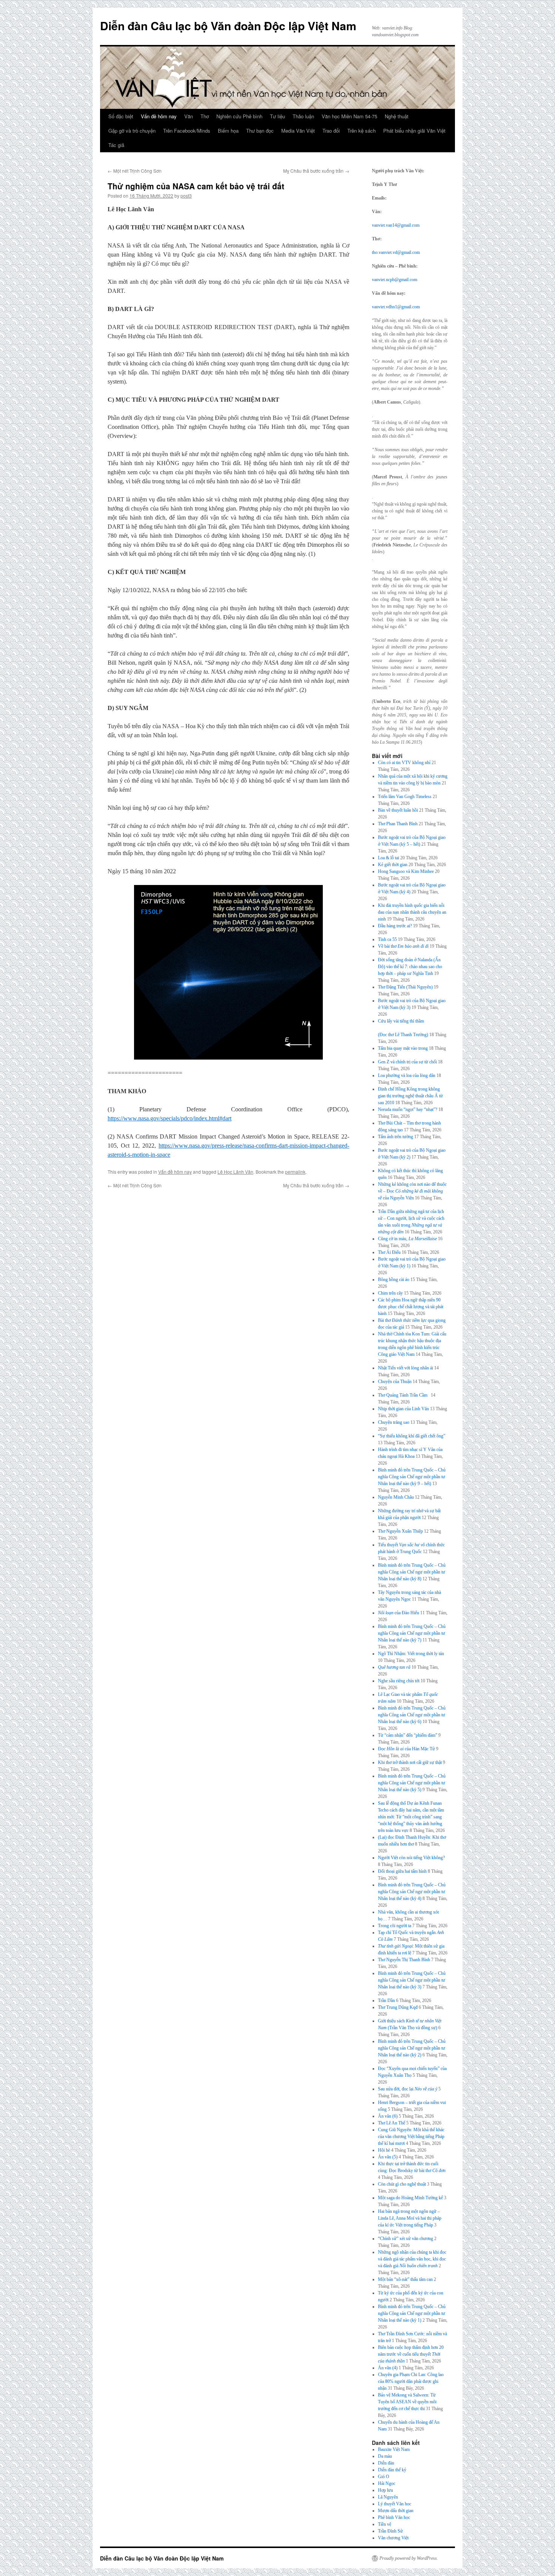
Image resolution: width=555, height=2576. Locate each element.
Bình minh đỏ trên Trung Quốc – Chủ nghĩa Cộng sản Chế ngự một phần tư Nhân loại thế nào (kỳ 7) (412, 1633)
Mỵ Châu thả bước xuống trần (316, 171)
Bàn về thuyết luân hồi (398, 810)
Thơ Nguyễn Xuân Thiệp (400, 1531)
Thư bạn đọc (260, 131)
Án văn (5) (388, 2157)
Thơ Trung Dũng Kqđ (398, 2007)
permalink (295, 1172)
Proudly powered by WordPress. (409, 2558)
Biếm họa (228, 131)
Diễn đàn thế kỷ (392, 2470)
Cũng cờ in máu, (407, 1239)
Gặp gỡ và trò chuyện (132, 131)
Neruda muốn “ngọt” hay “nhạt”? (408, 1109)
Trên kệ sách (362, 131)
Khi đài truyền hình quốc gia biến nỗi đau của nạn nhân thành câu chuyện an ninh (412, 912)
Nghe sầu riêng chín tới (399, 1681)
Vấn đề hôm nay (159, 116)
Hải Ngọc (387, 2483)
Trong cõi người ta (395, 1926)
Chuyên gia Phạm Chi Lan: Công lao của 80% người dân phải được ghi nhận (411, 2381)
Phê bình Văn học (394, 2517)
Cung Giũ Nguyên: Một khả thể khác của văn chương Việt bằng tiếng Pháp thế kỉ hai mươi (411, 2137)
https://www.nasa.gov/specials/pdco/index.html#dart (170, 1118)
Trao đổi (331, 131)
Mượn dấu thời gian (396, 2511)
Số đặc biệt (121, 116)
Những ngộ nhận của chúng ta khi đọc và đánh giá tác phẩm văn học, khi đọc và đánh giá (412, 2259)
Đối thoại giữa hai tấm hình (402, 1871)
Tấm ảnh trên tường (395, 1137)
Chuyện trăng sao (394, 1422)
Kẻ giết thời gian (393, 865)
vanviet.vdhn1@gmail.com (396, 307)
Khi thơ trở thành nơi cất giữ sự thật (410, 1762)
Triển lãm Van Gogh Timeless (405, 797)
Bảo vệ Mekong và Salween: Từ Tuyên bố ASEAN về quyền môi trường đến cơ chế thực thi (407, 2402)
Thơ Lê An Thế (392, 2123)
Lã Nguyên (388, 2497)
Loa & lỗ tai (388, 858)
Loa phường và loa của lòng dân (407, 1075)
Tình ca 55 (387, 939)
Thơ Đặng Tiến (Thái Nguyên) (405, 987)
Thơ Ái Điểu (389, 1252)
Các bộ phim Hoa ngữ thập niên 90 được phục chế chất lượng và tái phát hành (411, 1307)
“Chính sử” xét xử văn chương (405, 2239)
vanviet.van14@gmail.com (396, 225)
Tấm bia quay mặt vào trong (403, 1048)
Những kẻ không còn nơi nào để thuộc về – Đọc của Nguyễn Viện (412, 1191)
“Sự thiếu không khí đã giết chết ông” (412, 1436)
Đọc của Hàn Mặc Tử (406, 1749)
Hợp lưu (385, 2490)
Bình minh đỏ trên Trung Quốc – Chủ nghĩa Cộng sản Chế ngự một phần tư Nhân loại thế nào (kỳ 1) (412, 2313)
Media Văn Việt (298, 131)
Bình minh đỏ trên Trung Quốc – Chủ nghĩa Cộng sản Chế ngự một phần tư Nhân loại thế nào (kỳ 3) (412, 1980)
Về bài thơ (403, 946)
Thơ (205, 116)
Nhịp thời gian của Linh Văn (403, 1409)
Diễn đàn (386, 2463)
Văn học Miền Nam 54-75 (349, 116)
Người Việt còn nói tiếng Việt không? (411, 1858)
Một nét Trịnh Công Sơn (135, 171)
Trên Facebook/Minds (187, 131)
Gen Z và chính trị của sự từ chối (407, 1062)
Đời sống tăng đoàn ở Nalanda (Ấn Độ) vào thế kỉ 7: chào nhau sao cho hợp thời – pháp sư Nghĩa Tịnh (410, 967)
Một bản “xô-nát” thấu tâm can (405, 2279)
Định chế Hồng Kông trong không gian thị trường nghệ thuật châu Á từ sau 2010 (410, 1096)
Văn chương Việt (393, 2538)
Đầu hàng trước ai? (395, 926)
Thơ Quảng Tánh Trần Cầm (404, 1395)
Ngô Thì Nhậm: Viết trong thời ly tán (411, 1654)
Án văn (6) (388, 2116)
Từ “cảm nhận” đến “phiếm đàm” (408, 1735)
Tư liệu (277, 116)
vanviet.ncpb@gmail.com (395, 280)
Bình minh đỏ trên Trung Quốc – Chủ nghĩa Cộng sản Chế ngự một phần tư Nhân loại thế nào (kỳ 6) (412, 1715)
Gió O (384, 2477)
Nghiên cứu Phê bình (239, 116)
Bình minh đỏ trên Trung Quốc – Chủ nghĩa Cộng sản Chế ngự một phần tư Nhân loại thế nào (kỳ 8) (412, 1572)
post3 (186, 196)
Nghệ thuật (397, 116)
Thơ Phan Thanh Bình (398, 824)
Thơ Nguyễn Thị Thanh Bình (404, 1960)
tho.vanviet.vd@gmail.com (396, 252)
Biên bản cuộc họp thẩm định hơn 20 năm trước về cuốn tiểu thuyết (411, 2354)
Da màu (385, 2456)
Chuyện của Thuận (395, 1382)
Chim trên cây (390, 1293)
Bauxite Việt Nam (394, 2449)
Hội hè (384, 2150)
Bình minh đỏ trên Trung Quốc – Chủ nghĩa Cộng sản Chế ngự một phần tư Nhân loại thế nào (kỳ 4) (412, 1892)
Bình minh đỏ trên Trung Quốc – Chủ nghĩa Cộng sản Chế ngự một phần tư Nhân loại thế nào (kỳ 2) (412, 2048)
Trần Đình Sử (390, 2531)
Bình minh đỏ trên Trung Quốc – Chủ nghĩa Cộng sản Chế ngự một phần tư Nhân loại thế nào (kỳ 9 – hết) (412, 1477)
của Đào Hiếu (399, 1613)
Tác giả (116, 145)
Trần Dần (386, 2000)
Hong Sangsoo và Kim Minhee (406, 871)
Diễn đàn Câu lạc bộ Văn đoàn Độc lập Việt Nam (228, 26)
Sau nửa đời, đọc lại (408, 2089)
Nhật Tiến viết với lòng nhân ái (405, 1368)
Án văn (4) (388, 2368)
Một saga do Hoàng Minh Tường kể (410, 2198)
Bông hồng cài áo (394, 1279)
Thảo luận (303, 116)
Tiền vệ (385, 2524)
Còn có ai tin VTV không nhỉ (404, 763)
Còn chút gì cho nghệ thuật (402, 2184)
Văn (189, 116)
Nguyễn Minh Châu (396, 1497)
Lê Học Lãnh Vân (235, 1172)
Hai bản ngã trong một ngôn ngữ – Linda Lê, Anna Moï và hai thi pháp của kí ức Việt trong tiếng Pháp (410, 2218)
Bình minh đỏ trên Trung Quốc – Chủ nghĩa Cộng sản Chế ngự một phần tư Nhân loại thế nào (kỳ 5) (412, 1783)
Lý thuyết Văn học (395, 2504)
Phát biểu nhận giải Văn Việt (414, 131)
